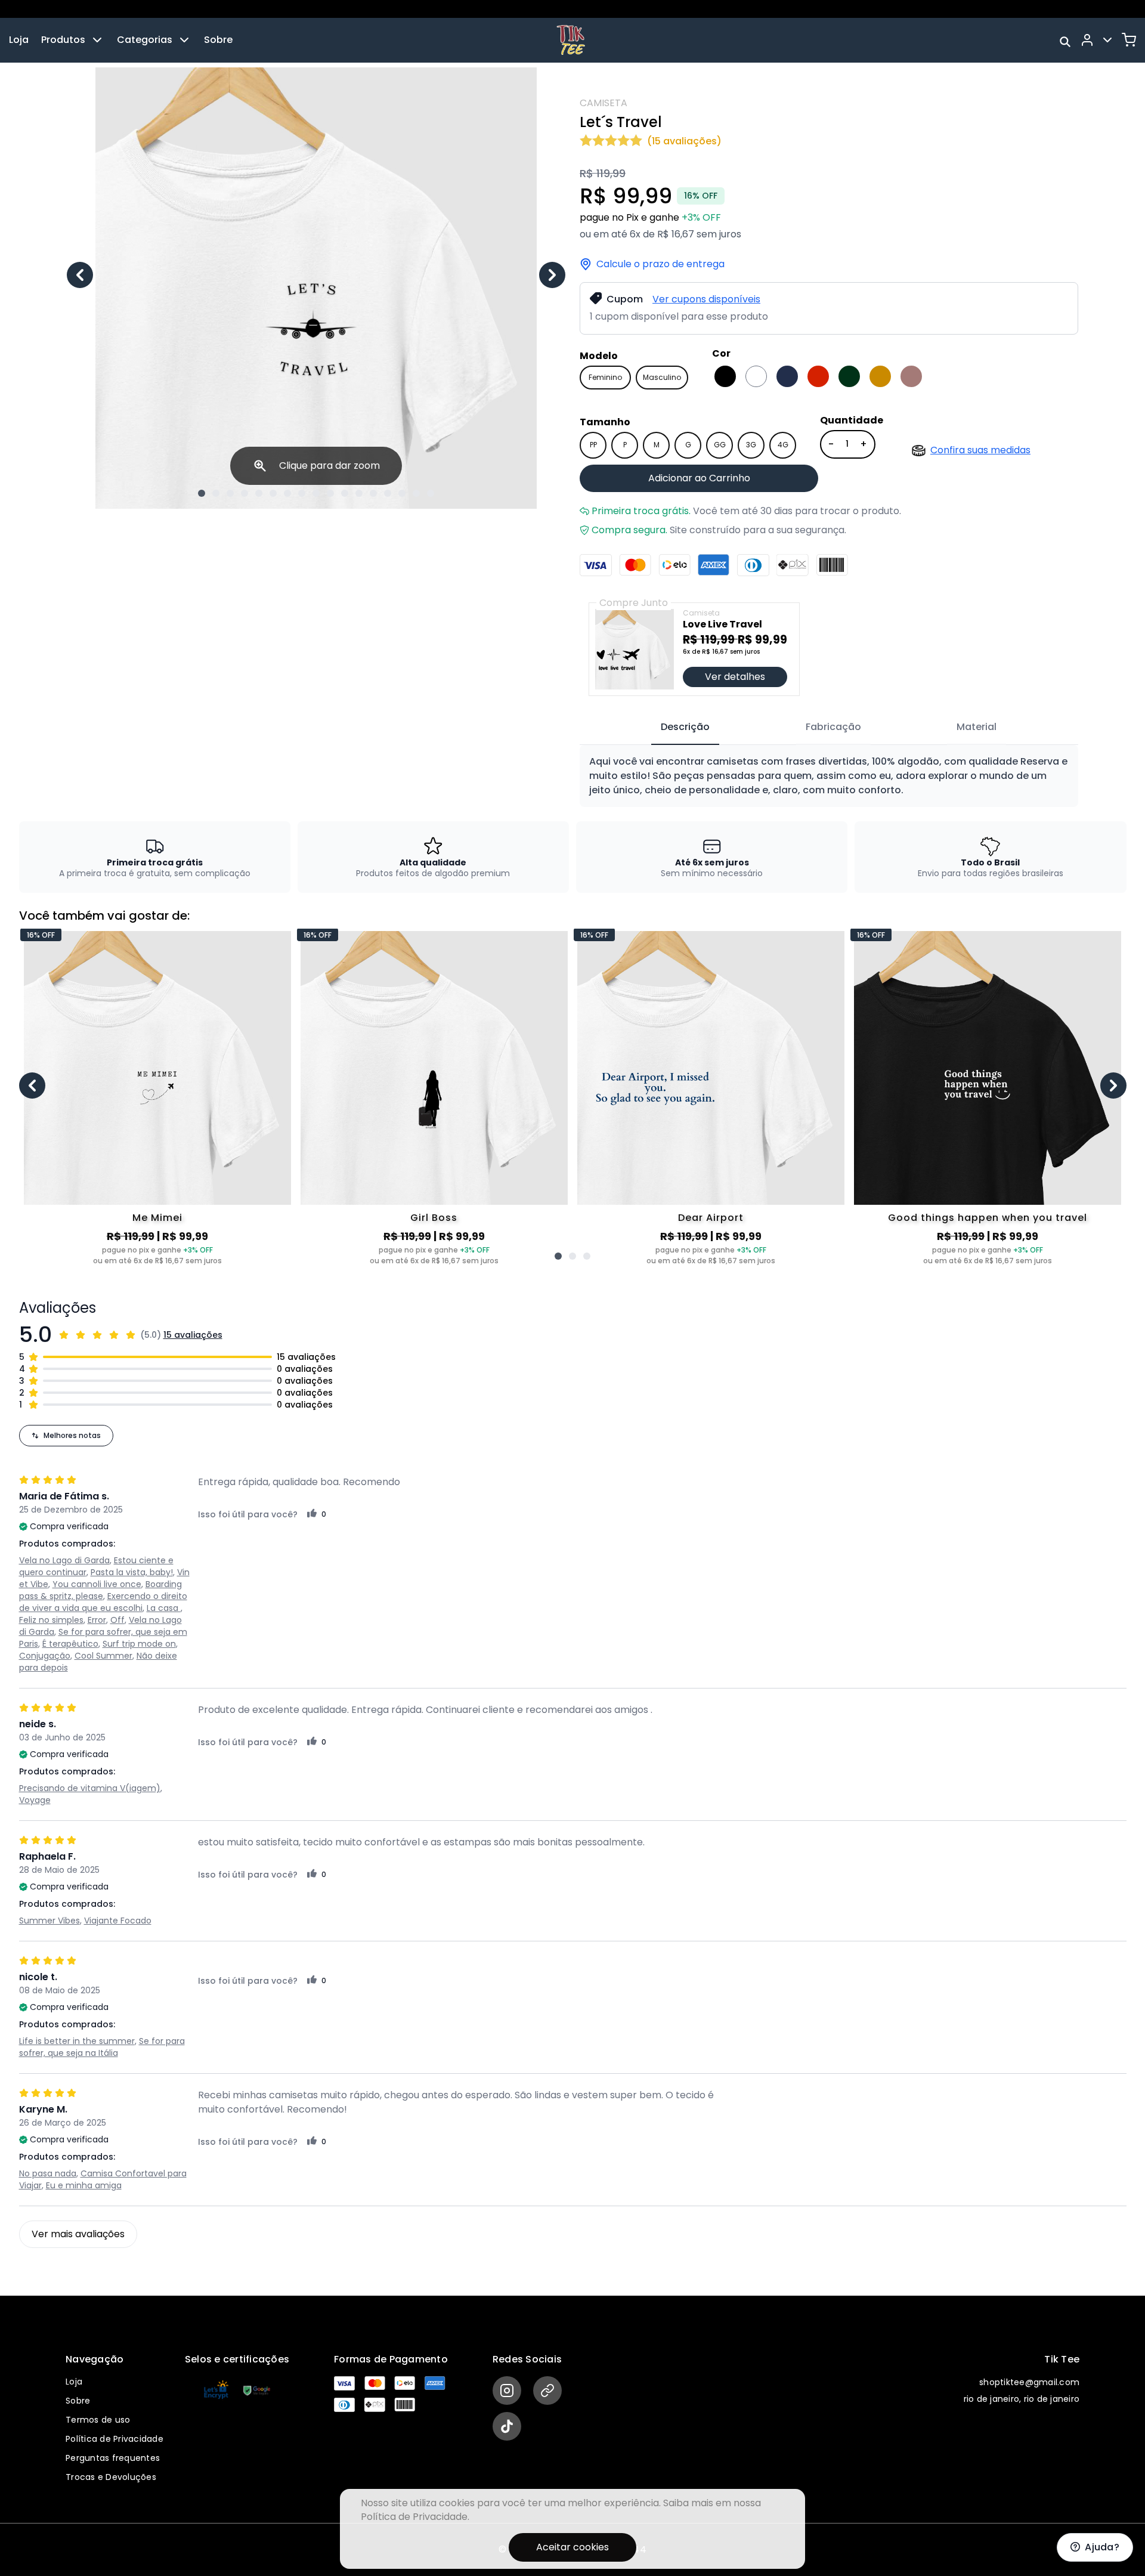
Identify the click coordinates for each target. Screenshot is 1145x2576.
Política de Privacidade (114, 2439)
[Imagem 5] (259, 493)
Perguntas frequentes (113, 2458)
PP (593, 445)
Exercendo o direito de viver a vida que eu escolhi (103, 1602)
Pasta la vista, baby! (132, 1572)
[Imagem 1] (202, 493)
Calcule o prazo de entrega (660, 264)
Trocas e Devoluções (111, 2477)
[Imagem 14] (388, 493)
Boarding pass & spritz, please (100, 1590)
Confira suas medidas (980, 450)
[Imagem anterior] (80, 275)
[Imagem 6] (273, 493)
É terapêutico (70, 1644)
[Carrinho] (1129, 40)
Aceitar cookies (572, 2547)
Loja (19, 40)
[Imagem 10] (330, 493)
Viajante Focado (118, 1921)
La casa (164, 1608)
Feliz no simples (51, 1620)
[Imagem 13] (373, 493)
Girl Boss (434, 1218)
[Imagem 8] (302, 493)
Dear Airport (711, 1218)
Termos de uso (98, 2420)
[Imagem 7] (287, 493)
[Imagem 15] (402, 493)
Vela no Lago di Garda (64, 1560)
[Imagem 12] (359, 493)
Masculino (662, 377)
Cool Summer (103, 1656)
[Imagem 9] (316, 493)
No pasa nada (48, 2173)
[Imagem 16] (416, 493)
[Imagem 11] (345, 493)
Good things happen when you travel (988, 1218)
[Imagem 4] (245, 493)
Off (117, 1620)
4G (783, 445)
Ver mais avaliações (78, 2234)
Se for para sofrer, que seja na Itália (102, 2047)
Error (97, 1620)
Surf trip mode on (139, 1644)
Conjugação (45, 1656)
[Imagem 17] (431, 493)
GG (720, 445)
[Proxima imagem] (552, 275)
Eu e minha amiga (84, 2185)
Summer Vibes (49, 1921)
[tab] (685, 728)
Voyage (35, 1800)
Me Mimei (157, 1218)
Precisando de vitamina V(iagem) (90, 1788)
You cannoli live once (97, 1584)
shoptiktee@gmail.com (1029, 2382)
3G (751, 445)
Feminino (605, 377)
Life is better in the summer (77, 2041)
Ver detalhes (735, 677)
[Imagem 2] (216, 493)
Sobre (218, 40)
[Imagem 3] (230, 493)
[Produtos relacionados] (558, 1256)
